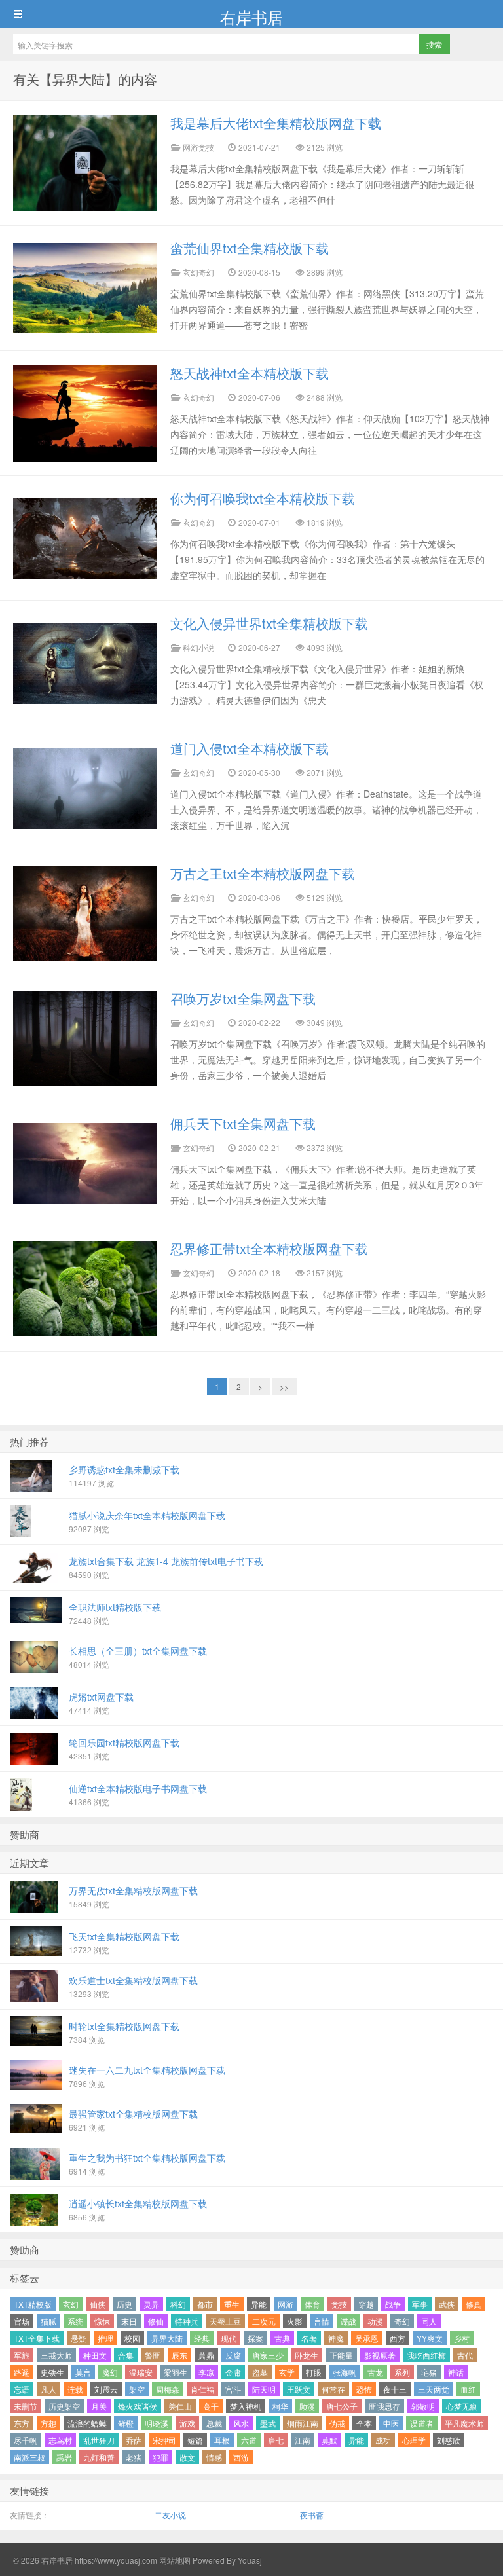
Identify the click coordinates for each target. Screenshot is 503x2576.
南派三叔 (29, 2457)
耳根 (222, 2440)
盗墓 (260, 2372)
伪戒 (337, 2423)
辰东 (179, 2355)
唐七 (276, 2440)
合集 (126, 2355)
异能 (259, 2304)
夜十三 (395, 2389)
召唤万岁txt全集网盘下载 (243, 998)
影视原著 (380, 2355)
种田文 (95, 2355)
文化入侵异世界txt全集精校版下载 (269, 623)
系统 (75, 2321)
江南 (303, 2440)
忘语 (22, 2389)
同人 (429, 2321)
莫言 (83, 2372)
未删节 (26, 2406)
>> (284, 1387)
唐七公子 (342, 2406)
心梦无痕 (462, 2406)
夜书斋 (312, 2515)
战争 (393, 2304)
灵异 (151, 2304)
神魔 (336, 2338)
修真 (474, 2304)
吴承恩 (367, 2338)
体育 (312, 2304)
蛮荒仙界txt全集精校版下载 (250, 248)
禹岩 (64, 2457)
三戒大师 (56, 2355)
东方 (22, 2423)
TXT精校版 (33, 2304)
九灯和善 (99, 2457)
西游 (241, 2457)
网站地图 (174, 2560)
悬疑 (79, 2338)
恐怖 (364, 2389)
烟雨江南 (303, 2423)
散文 (187, 2457)
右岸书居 (251, 16)
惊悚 (102, 2321)
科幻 (178, 2304)
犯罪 (160, 2457)
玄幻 (71, 2304)
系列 (402, 2372)
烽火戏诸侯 (138, 2406)
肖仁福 (202, 2389)
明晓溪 (157, 2423)
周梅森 (168, 2389)
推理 (105, 2338)
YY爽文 (430, 2338)
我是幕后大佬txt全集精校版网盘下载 (276, 123)
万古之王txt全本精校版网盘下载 (263, 873)
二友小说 (170, 2515)
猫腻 (48, 2321)
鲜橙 (126, 2423)
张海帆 (345, 2372)
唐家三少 (268, 2355)
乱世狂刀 (99, 2440)
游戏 (187, 2423)
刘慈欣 (449, 2440)
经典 (202, 2338)
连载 (75, 2389)
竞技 (339, 2304)
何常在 (333, 2389)
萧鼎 (206, 2355)
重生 (232, 2304)
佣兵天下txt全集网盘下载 (243, 1123)
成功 (383, 2440)
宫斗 (233, 2389)
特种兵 (187, 2321)
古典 (282, 2338)
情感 (214, 2457)
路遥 (22, 2372)
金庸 (233, 2372)
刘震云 (106, 2389)
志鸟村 (60, 2440)
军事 (420, 2304)
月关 (99, 2406)
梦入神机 (246, 2406)
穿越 (366, 2304)
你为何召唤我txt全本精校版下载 (263, 498)
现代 (229, 2338)
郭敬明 (423, 2406)
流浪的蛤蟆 (87, 2423)
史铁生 (52, 2372)
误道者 (422, 2423)
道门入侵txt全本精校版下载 (250, 748)
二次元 (264, 2321)
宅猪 (429, 2372)
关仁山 (180, 2406)
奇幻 (402, 2321)
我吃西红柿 (426, 2355)
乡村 (462, 2338)
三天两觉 (434, 2389)
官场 (22, 2321)
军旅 (22, 2355)
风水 (241, 2423)
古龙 (375, 2372)
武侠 (447, 2304)
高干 (211, 2406)
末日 (129, 2321)
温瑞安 (141, 2372)
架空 (137, 2389)
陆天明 (264, 2389)
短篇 (195, 2440)
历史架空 (64, 2406)
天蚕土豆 (225, 2321)
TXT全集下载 (37, 2338)
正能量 (341, 2355)
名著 (309, 2338)
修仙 (156, 2321)
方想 (48, 2423)
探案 (255, 2338)
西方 (398, 2338)
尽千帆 (26, 2440)
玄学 (287, 2372)
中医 (391, 2423)
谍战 (348, 2321)
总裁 (214, 2423)
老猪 (134, 2457)
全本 (364, 2423)
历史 (124, 2304)
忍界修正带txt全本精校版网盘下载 (269, 1248)
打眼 (314, 2372)
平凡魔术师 (464, 2423)
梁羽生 (176, 2372)
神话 (456, 2372)
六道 (249, 2440)
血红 (468, 2389)
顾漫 (307, 2406)
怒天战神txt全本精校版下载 (250, 373)
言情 (322, 2321)
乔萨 (134, 2440)
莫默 (329, 2440)
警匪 (153, 2355)
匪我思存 (384, 2406)
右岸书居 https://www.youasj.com (99, 2560)
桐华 (280, 2406)
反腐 (233, 2355)
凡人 (48, 2389)
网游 (286, 2304)
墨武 (268, 2423)
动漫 (375, 2321)
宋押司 (164, 2440)
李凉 (206, 2372)
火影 (295, 2321)
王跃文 (299, 2389)
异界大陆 (167, 2338)
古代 (465, 2355)
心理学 (414, 2440)
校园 (132, 2338)
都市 (205, 2304)
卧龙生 (307, 2355)
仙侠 (98, 2304)
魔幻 (110, 2372)
